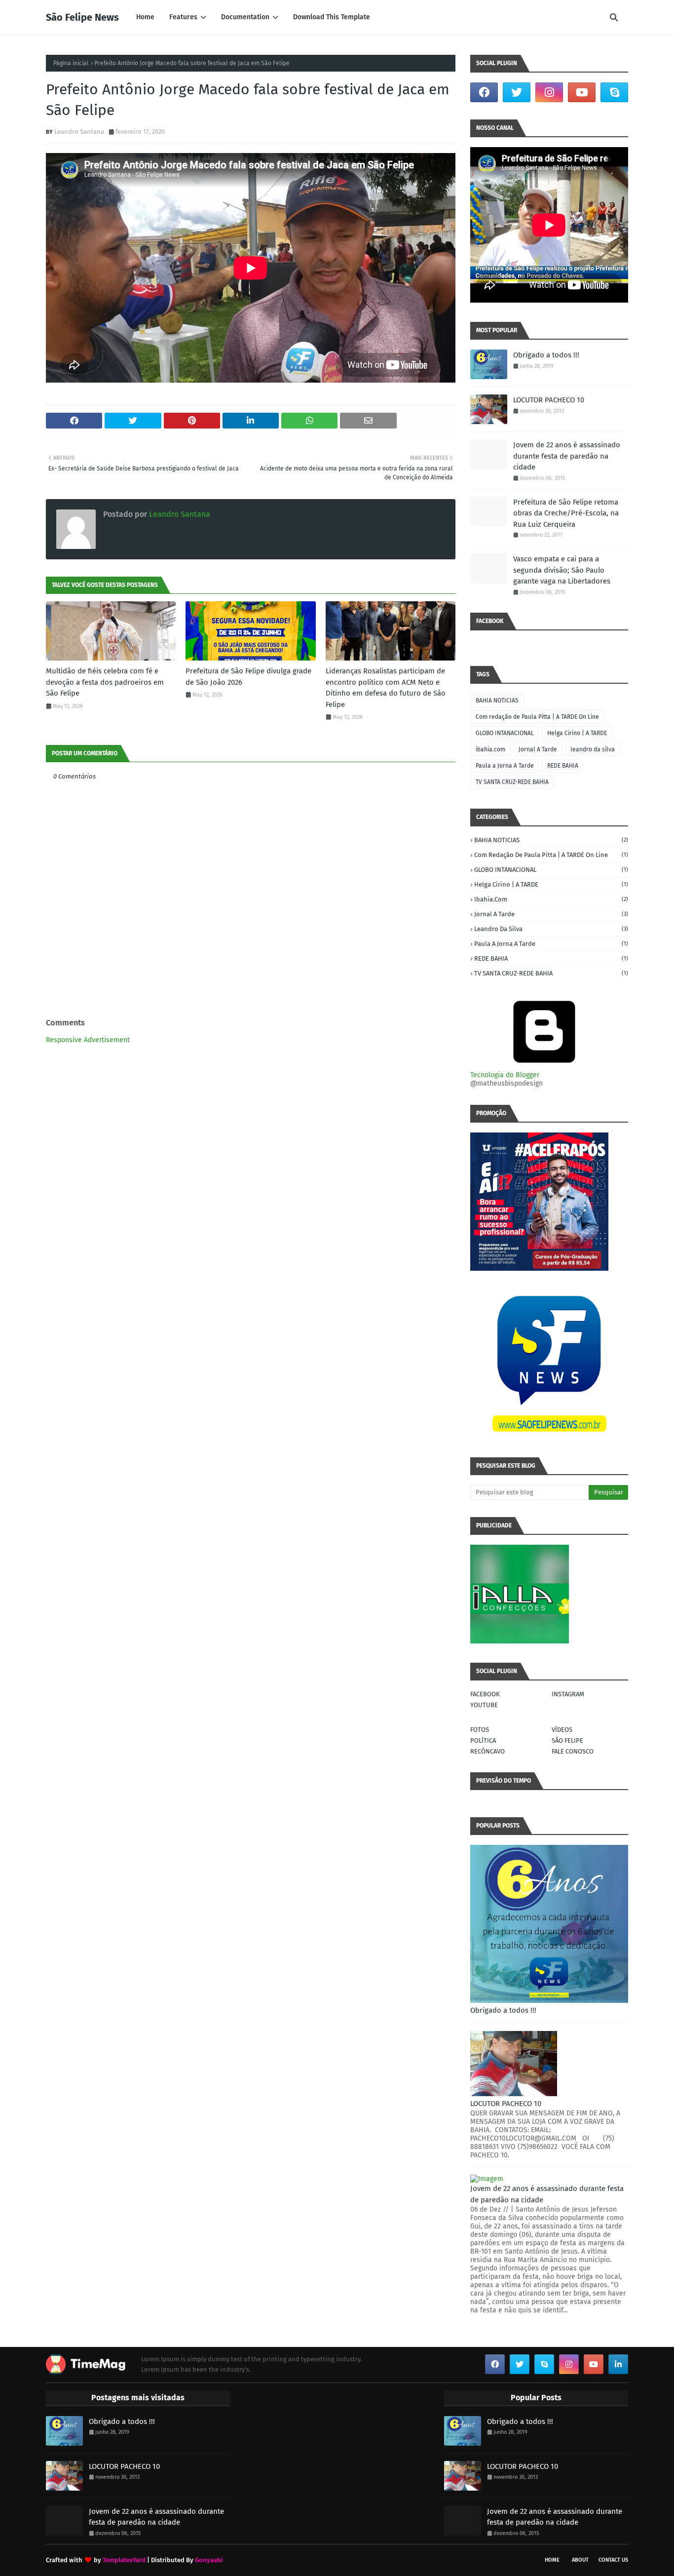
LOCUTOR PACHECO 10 (549, 400)
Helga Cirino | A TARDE (577, 733)
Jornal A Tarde (538, 749)
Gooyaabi (209, 2560)
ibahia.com (490, 749)
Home (552, 2560)
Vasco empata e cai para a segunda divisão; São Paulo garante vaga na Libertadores (562, 570)
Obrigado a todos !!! (546, 355)
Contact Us (613, 2560)
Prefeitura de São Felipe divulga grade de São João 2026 (248, 677)
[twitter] (517, 92)
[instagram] (549, 92)
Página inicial (71, 63)
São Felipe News (82, 17)
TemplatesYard (124, 2560)
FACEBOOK (485, 1694)
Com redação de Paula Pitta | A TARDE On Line (537, 717)
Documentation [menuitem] (245, 17)
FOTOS (480, 1730)
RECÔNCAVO (487, 1751)
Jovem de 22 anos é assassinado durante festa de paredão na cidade (567, 456)
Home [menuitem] (145, 17)
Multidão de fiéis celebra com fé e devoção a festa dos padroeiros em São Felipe (105, 682)
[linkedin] (618, 2364)
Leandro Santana (79, 132)
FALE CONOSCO (573, 1751)
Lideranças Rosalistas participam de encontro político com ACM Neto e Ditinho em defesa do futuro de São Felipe (386, 688)
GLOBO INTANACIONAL (505, 733)
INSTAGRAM (568, 1694)
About (580, 2560)
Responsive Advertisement (88, 1040)
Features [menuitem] (183, 17)
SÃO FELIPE (567, 1740)
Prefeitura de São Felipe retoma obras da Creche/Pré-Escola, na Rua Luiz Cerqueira (566, 513)
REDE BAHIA (563, 766)
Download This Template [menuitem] (332, 17)
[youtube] (582, 92)
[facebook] (484, 92)
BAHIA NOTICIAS (497, 701)
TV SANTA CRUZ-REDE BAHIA (512, 782)
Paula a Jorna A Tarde (505, 766)
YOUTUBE (484, 1705)
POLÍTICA (483, 1740)
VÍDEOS (562, 1730)
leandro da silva (593, 749)
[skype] (614, 92)
